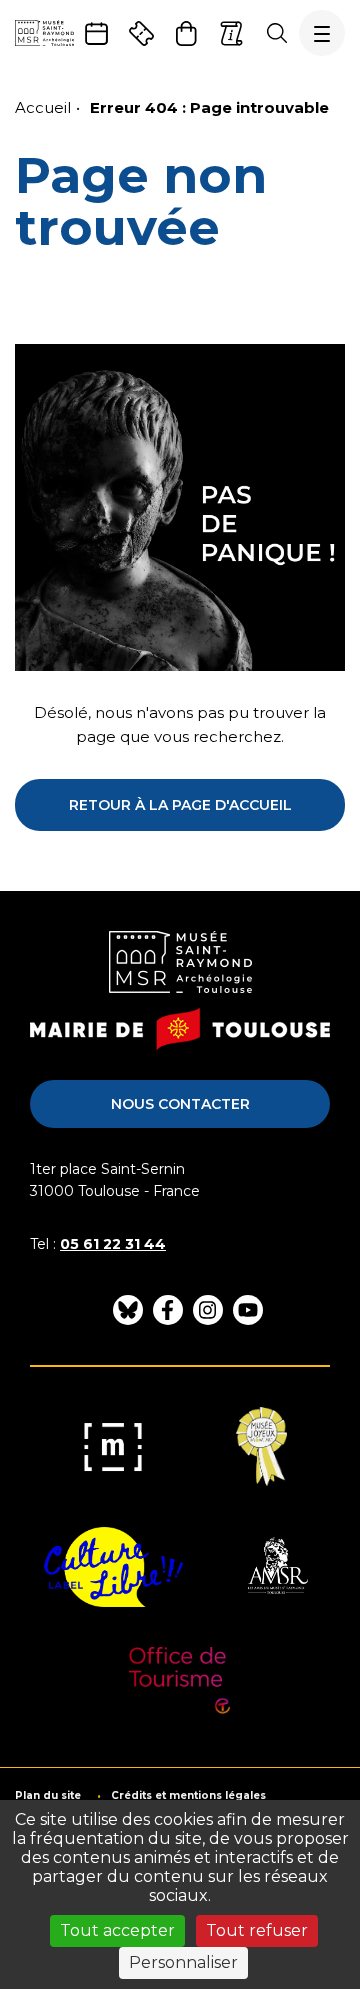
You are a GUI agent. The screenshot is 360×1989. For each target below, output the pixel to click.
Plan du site (48, 1796)
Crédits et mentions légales (188, 1796)
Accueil (43, 107)
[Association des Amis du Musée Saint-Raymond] (276, 1567)
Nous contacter (180, 1104)
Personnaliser (183, 1962)
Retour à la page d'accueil (180, 805)
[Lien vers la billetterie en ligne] (141, 33)
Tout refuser (257, 1930)
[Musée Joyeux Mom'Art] (261, 1447)
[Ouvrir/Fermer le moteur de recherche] (276, 33)
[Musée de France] (113, 1447)
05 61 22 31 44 (113, 1244)
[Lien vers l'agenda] (96, 33)
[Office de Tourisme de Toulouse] (180, 1687)
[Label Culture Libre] (113, 1567)
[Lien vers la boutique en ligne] (186, 33)
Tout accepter (117, 1930)
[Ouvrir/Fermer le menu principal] (322, 33)
